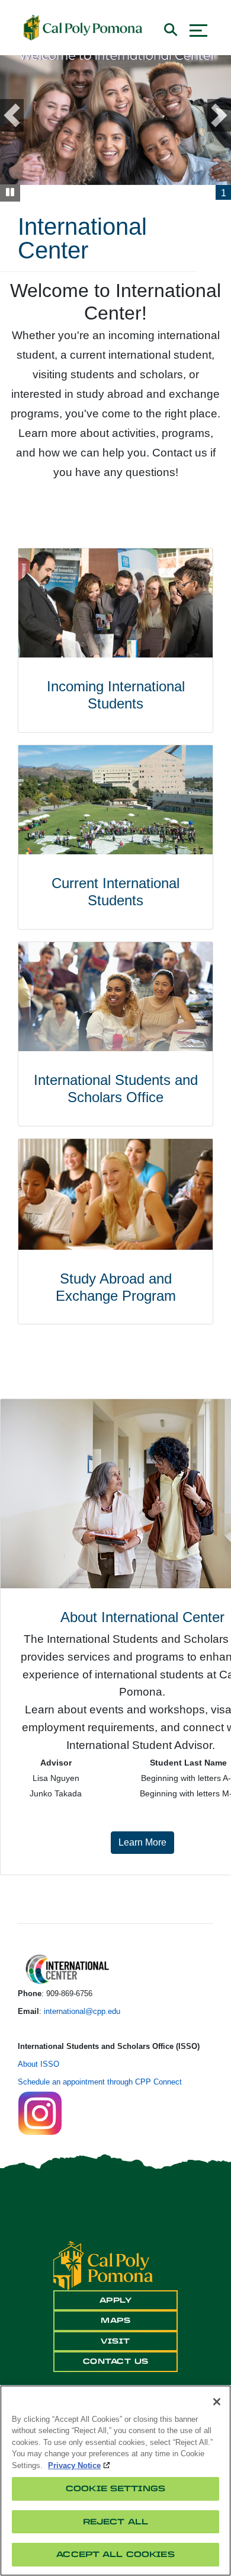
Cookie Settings (115, 2489)
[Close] (217, 2402)
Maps (115, 2320)
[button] (20, 115)
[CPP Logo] (103, 2265)
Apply (116, 2300)
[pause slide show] (10, 193)
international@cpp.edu (82, 2011)
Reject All (115, 2522)
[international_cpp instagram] (40, 2112)
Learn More (146, 1842)
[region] (115, 2481)
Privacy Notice (74, 2465)
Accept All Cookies (115, 2554)
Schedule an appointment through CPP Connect (101, 2082)
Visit (115, 2341)
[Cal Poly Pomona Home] (83, 28)
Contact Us (116, 2361)
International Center (82, 238)
